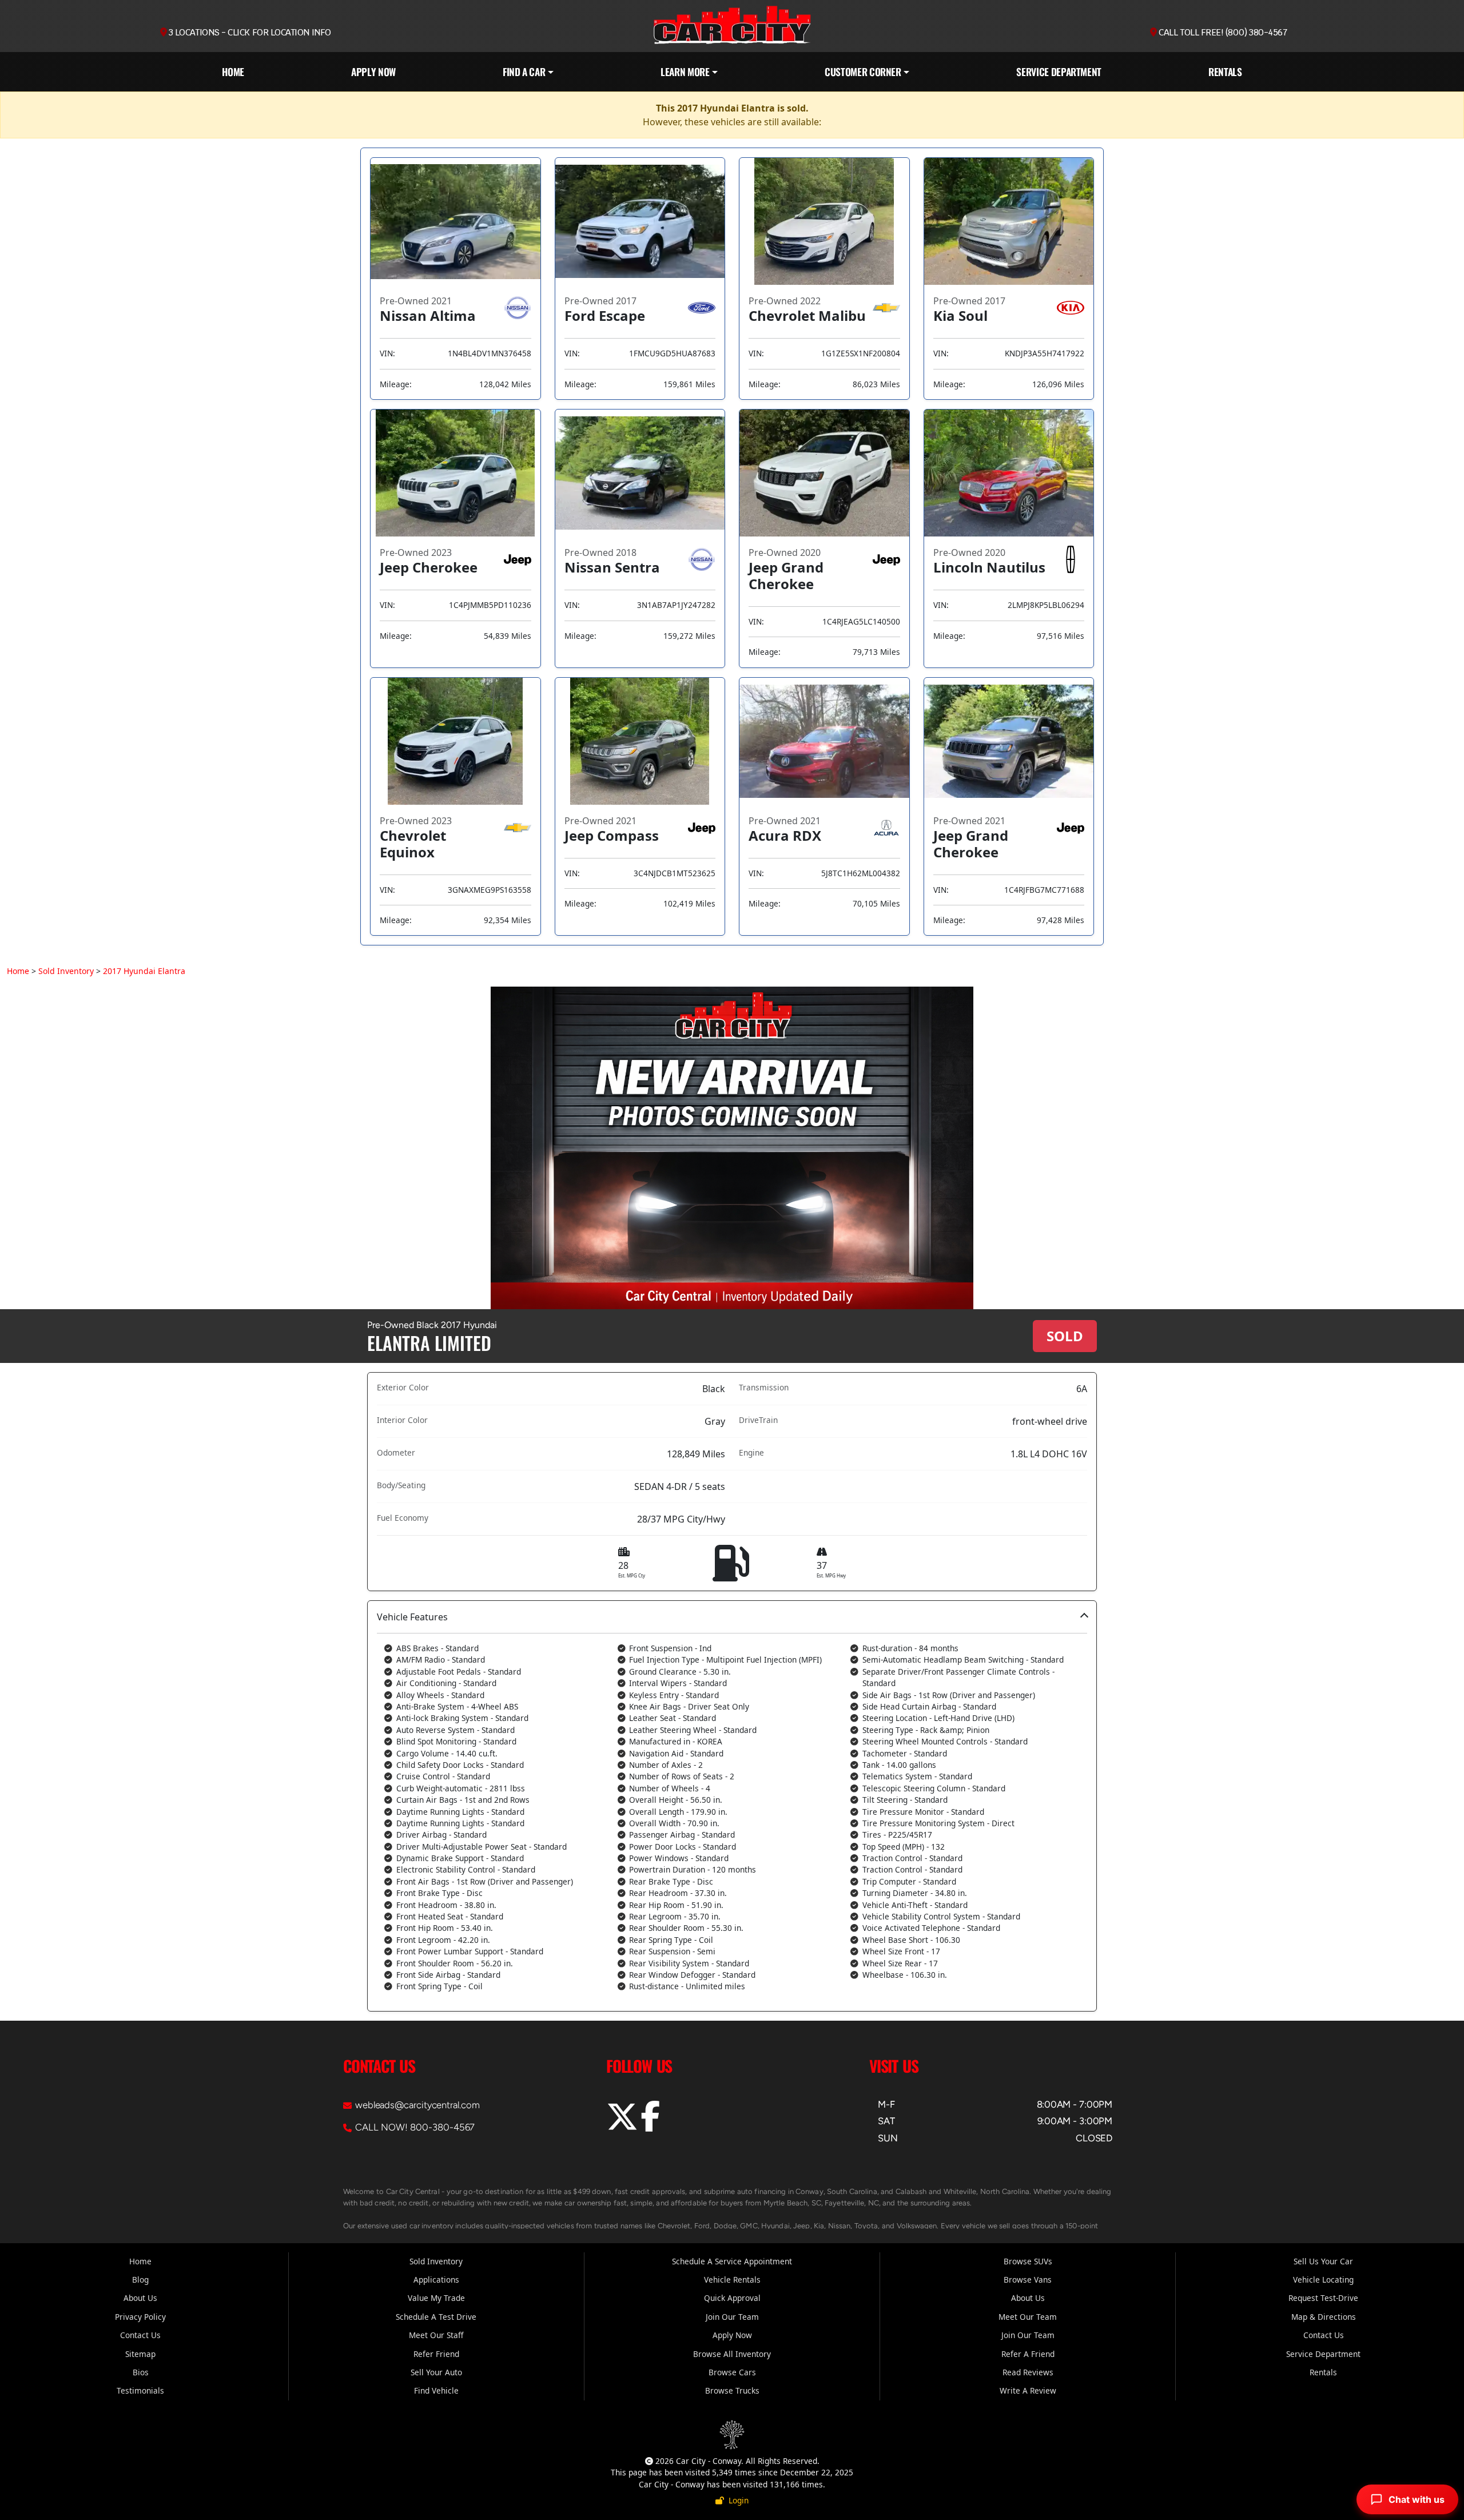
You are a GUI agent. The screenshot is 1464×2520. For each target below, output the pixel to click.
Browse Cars (732, 2372)
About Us (140, 2298)
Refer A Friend (1028, 2354)
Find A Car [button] (524, 71)
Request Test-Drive (1323, 2298)
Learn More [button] (685, 71)
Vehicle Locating (1323, 2279)
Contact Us (140, 2335)
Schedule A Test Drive (436, 2317)
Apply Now (373, 71)
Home (233, 71)
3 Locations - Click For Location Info (249, 33)
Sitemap (140, 2354)
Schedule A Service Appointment (732, 2261)
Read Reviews (1028, 2372)
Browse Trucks (732, 2390)
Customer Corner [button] (863, 71)
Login (736, 2500)
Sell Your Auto (436, 2372)
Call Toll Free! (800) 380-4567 (1222, 33)
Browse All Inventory (732, 2354)
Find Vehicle (436, 2390)
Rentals (1225, 71)
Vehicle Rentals (732, 2279)
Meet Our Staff (436, 2335)
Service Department (1059, 71)
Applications (436, 2279)
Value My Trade (436, 2298)
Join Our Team (732, 2317)
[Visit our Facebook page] (650, 2125)
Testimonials (140, 2390)
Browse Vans (1028, 2279)
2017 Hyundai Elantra (144, 971)
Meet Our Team (1028, 2317)
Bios (141, 2372)
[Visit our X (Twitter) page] (623, 2125)
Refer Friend (436, 2354)
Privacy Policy (140, 2317)
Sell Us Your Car (1323, 2261)
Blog (140, 2279)
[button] (732, 1806)
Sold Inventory (66, 971)
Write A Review (1028, 2390)
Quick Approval (732, 2298)
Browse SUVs (1028, 2261)
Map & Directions (1324, 2317)
